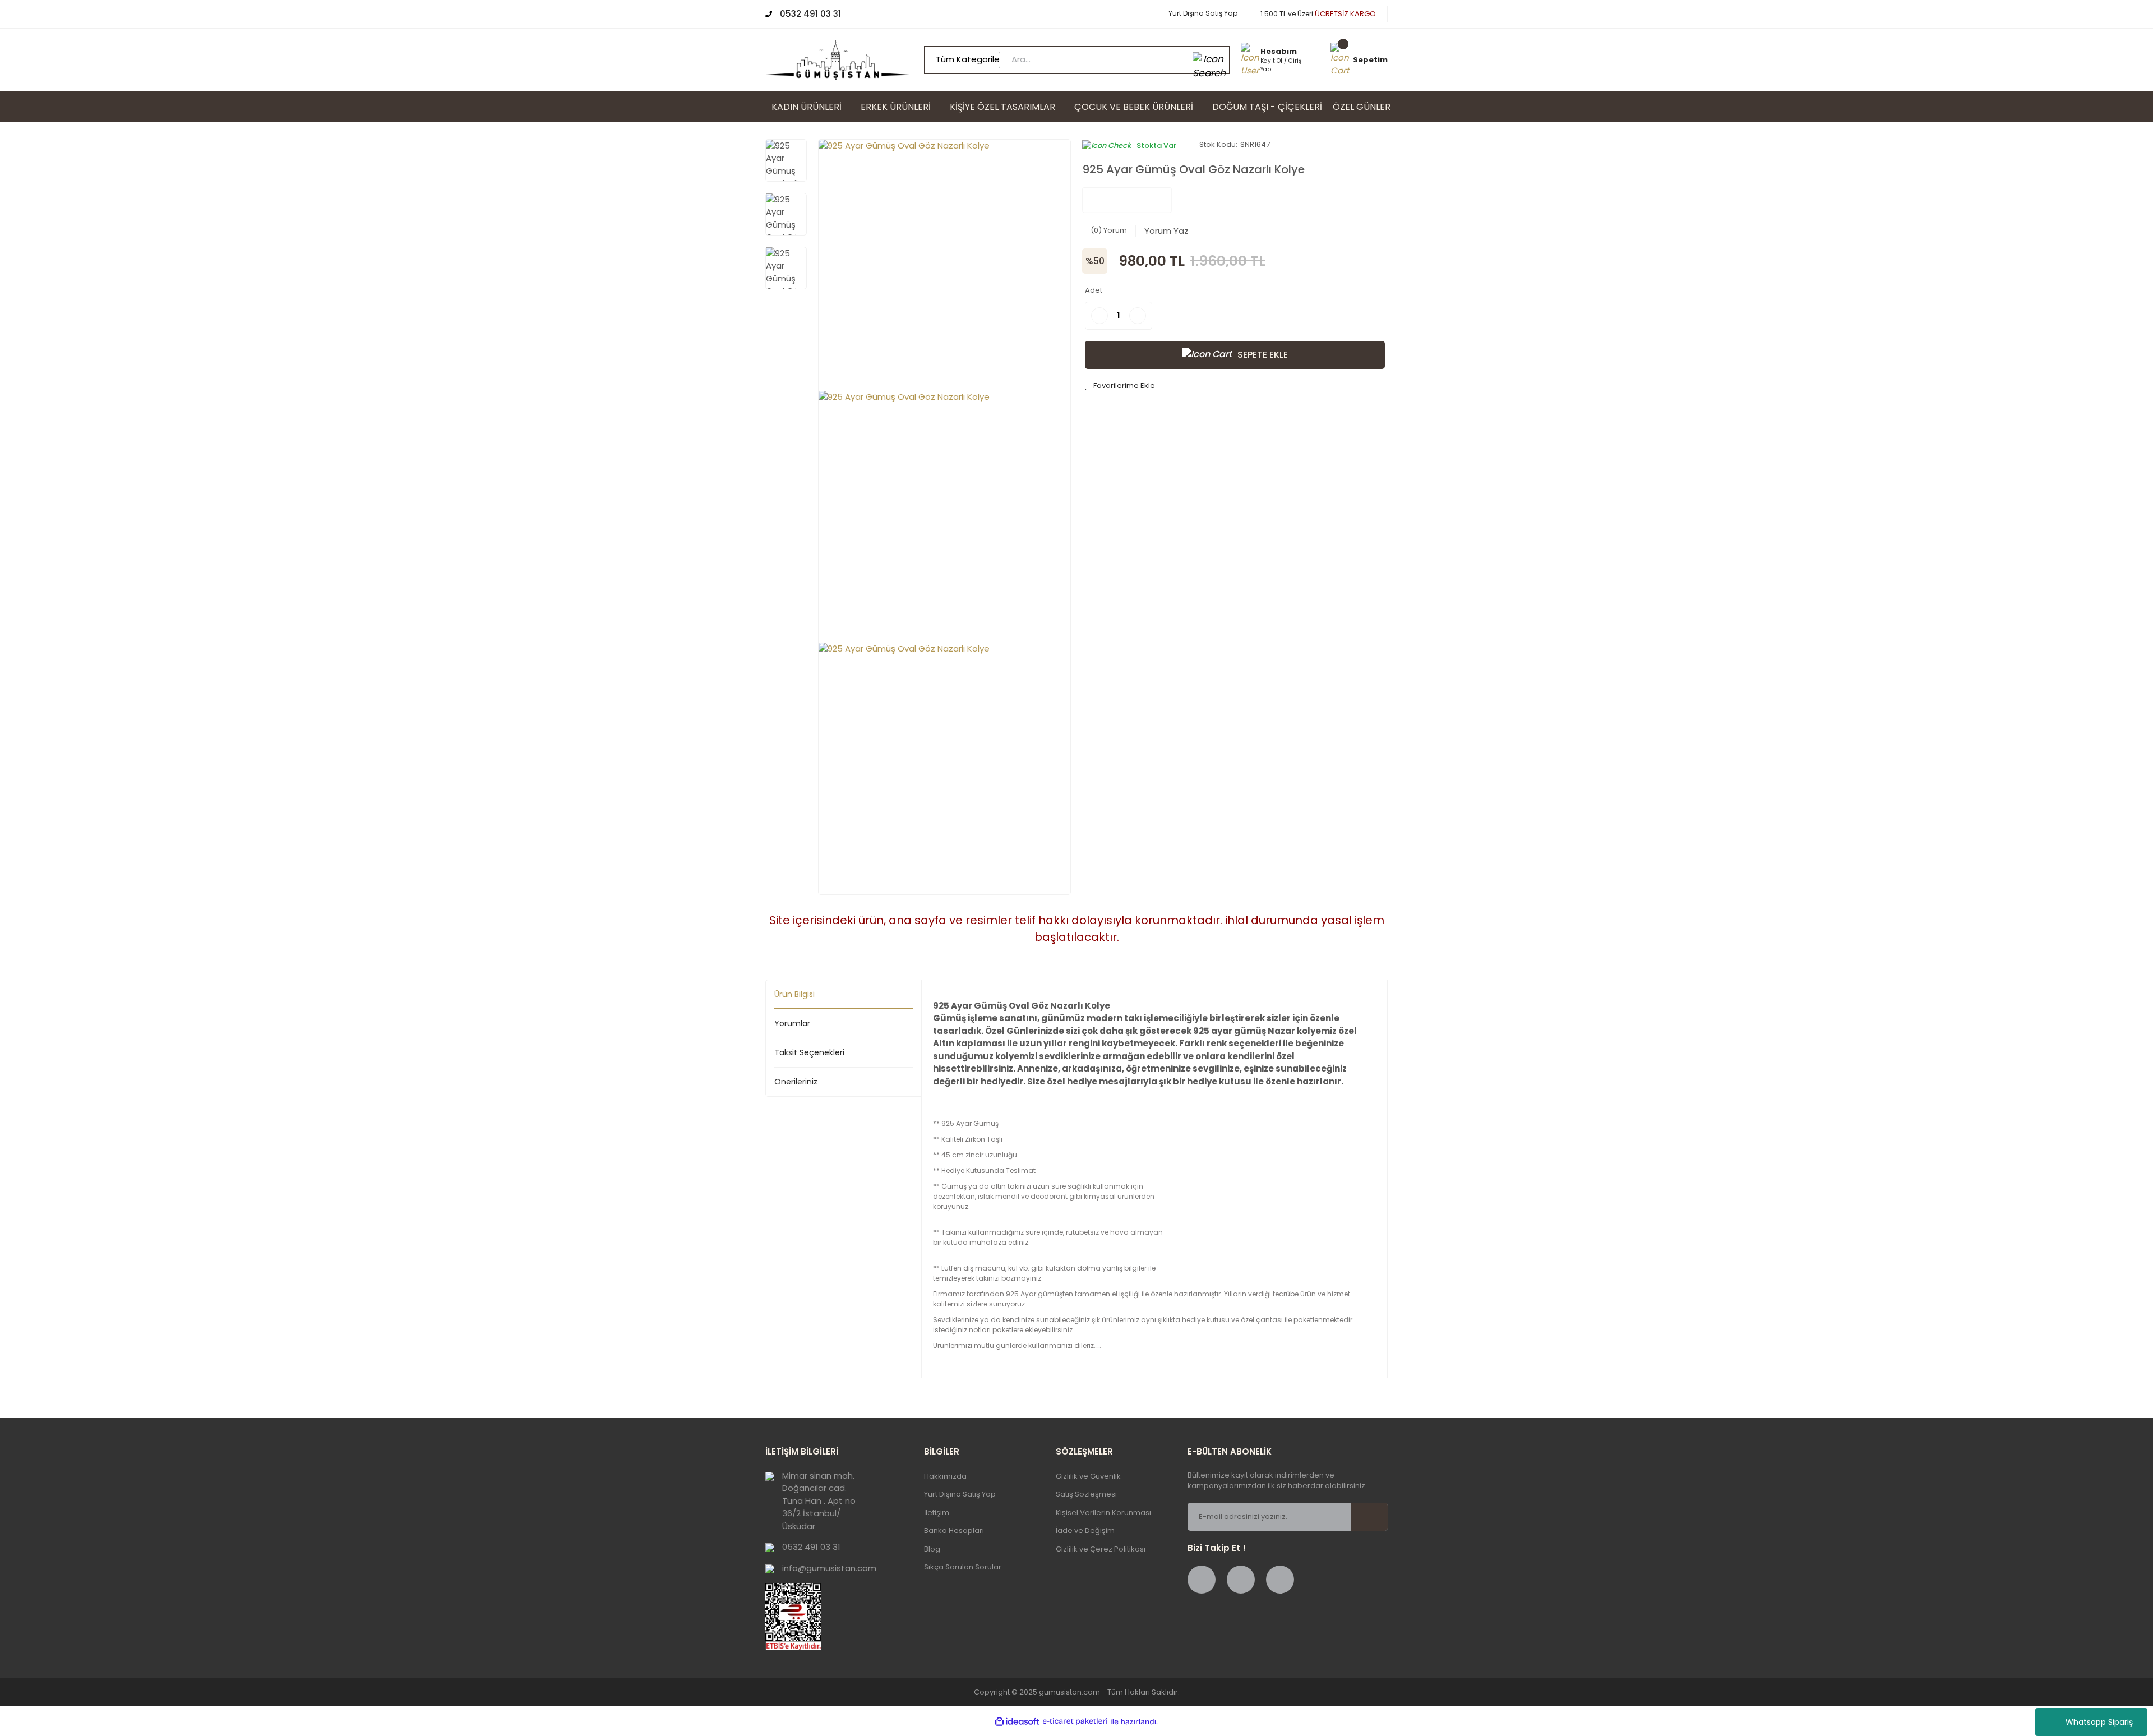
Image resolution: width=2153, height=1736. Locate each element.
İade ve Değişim (1085, 1530)
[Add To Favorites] (1120, 386)
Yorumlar (792, 1023)
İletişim (937, 1513)
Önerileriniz (796, 1082)
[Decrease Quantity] (1099, 316)
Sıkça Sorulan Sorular (963, 1567)
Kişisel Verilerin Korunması (1103, 1513)
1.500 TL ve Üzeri (1318, 14)
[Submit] (1376, 1517)
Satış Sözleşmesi (1086, 1494)
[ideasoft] (1017, 1722)
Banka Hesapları (954, 1530)
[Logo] (838, 59)
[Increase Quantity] (1138, 316)
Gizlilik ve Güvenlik (1088, 1476)
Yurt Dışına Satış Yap (1203, 13)
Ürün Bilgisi (794, 994)
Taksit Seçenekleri (809, 1052)
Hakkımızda (945, 1476)
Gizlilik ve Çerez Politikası (1101, 1549)
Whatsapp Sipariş (2099, 1722)
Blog (932, 1549)
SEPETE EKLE (1263, 355)
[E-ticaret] (1075, 1722)
